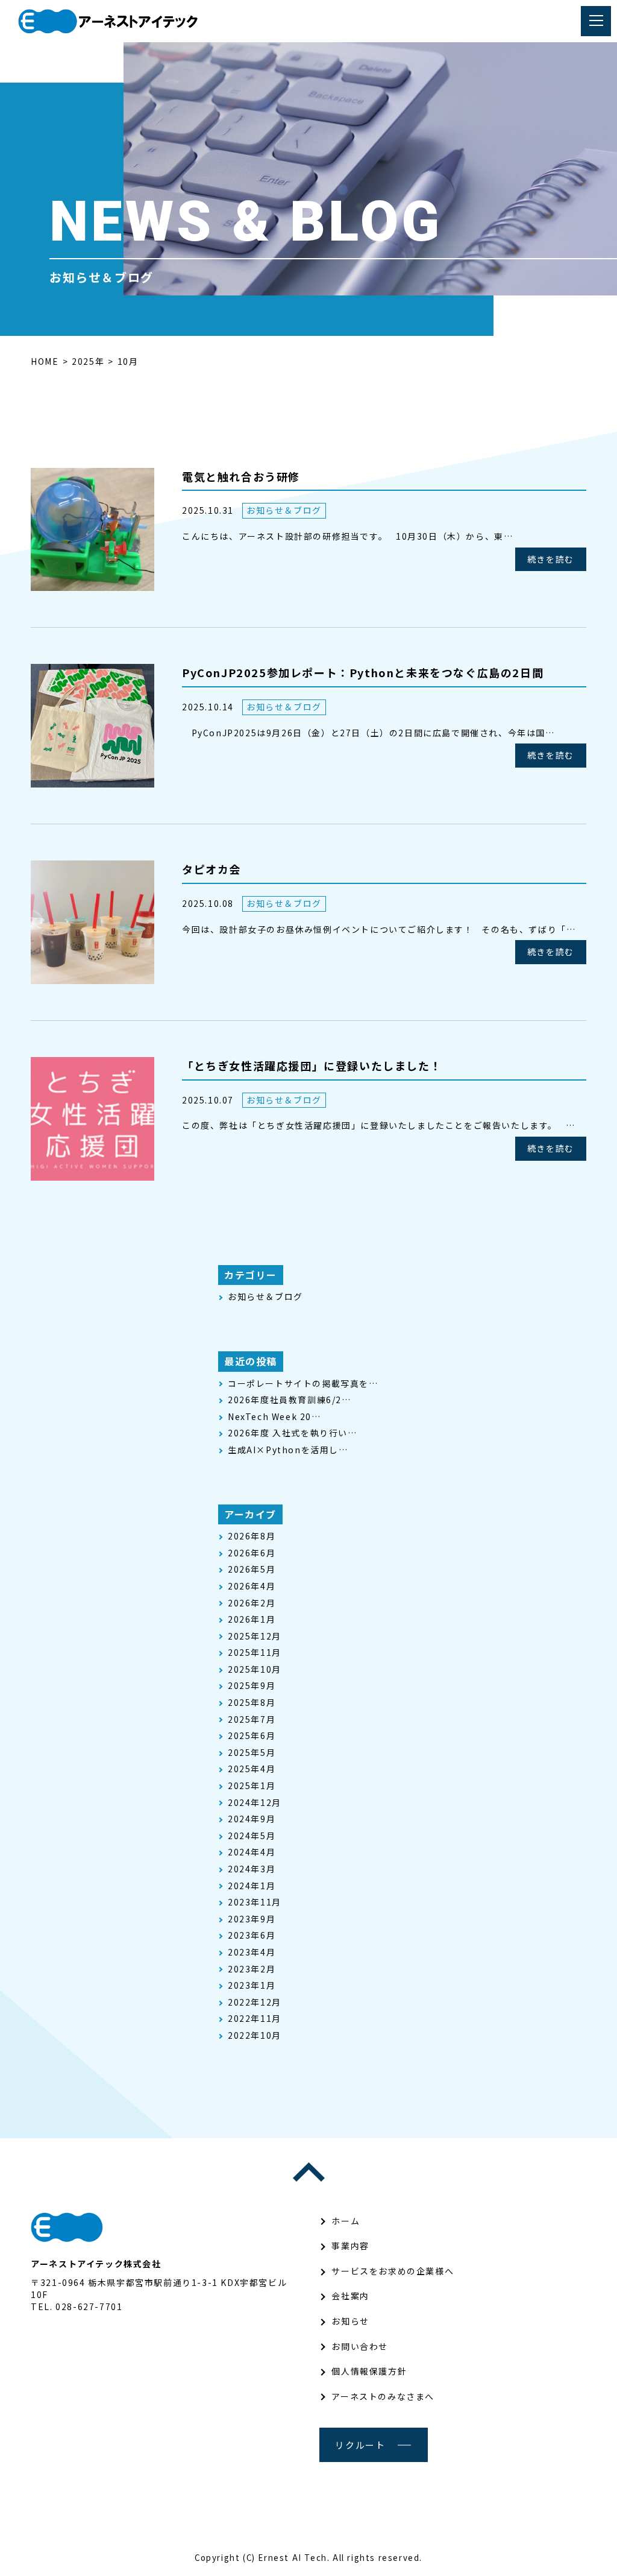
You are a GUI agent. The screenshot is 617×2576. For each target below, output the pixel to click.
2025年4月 (252, 1769)
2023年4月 (252, 1952)
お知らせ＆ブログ (284, 510)
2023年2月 (252, 1969)
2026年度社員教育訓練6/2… (290, 1400)
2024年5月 (252, 1836)
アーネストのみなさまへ (383, 2396)
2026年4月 (252, 1586)
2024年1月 (252, 1886)
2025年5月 (252, 1753)
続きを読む (551, 559)
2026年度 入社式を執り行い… (293, 1433)
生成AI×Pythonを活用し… (288, 1450)
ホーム (346, 2221)
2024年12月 (255, 1803)
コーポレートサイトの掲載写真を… (303, 1384)
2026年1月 (252, 1619)
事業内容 (350, 2246)
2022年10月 (255, 2035)
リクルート (360, 2445)
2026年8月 (252, 1536)
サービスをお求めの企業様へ (393, 2271)
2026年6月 (252, 1553)
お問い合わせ (360, 2346)
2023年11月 (255, 1902)
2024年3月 (252, 1869)
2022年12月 (255, 2002)
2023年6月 (252, 1935)
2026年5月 (252, 1569)
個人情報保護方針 (369, 2371)
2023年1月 (252, 1985)
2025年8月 (252, 1703)
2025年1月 (252, 1786)
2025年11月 (255, 1653)
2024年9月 (252, 1819)
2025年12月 (255, 1636)
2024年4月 (252, 1852)
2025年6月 (252, 1736)
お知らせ (350, 2321)
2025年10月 (255, 1669)
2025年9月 (252, 1686)
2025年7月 (252, 1719)
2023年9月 (252, 1919)
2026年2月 (252, 1603)
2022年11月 (255, 2019)
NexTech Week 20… (274, 1417)
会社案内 (350, 2296)
